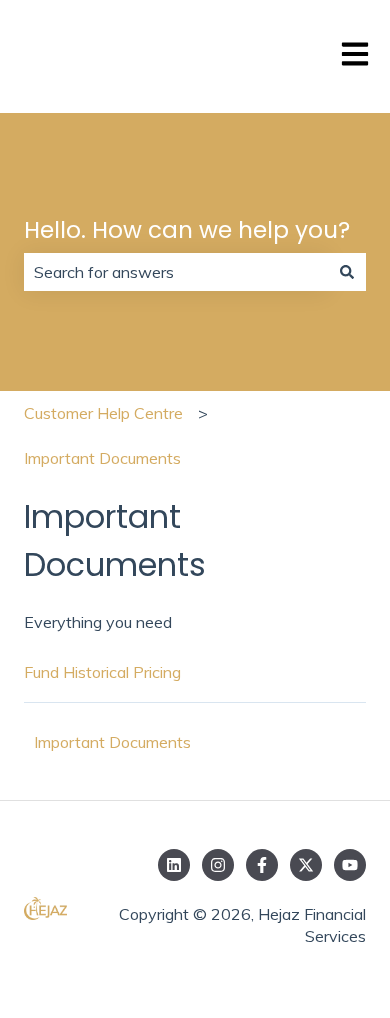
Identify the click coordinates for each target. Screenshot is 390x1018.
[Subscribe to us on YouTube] (350, 865)
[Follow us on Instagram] (218, 865)
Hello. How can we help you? (187, 230)
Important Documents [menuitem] (112, 742)
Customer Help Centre (103, 413)
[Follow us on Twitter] (306, 865)
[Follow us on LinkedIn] (174, 865)
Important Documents (102, 458)
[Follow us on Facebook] (262, 865)
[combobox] (176, 272)
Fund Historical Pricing (102, 672)
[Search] (347, 272)
